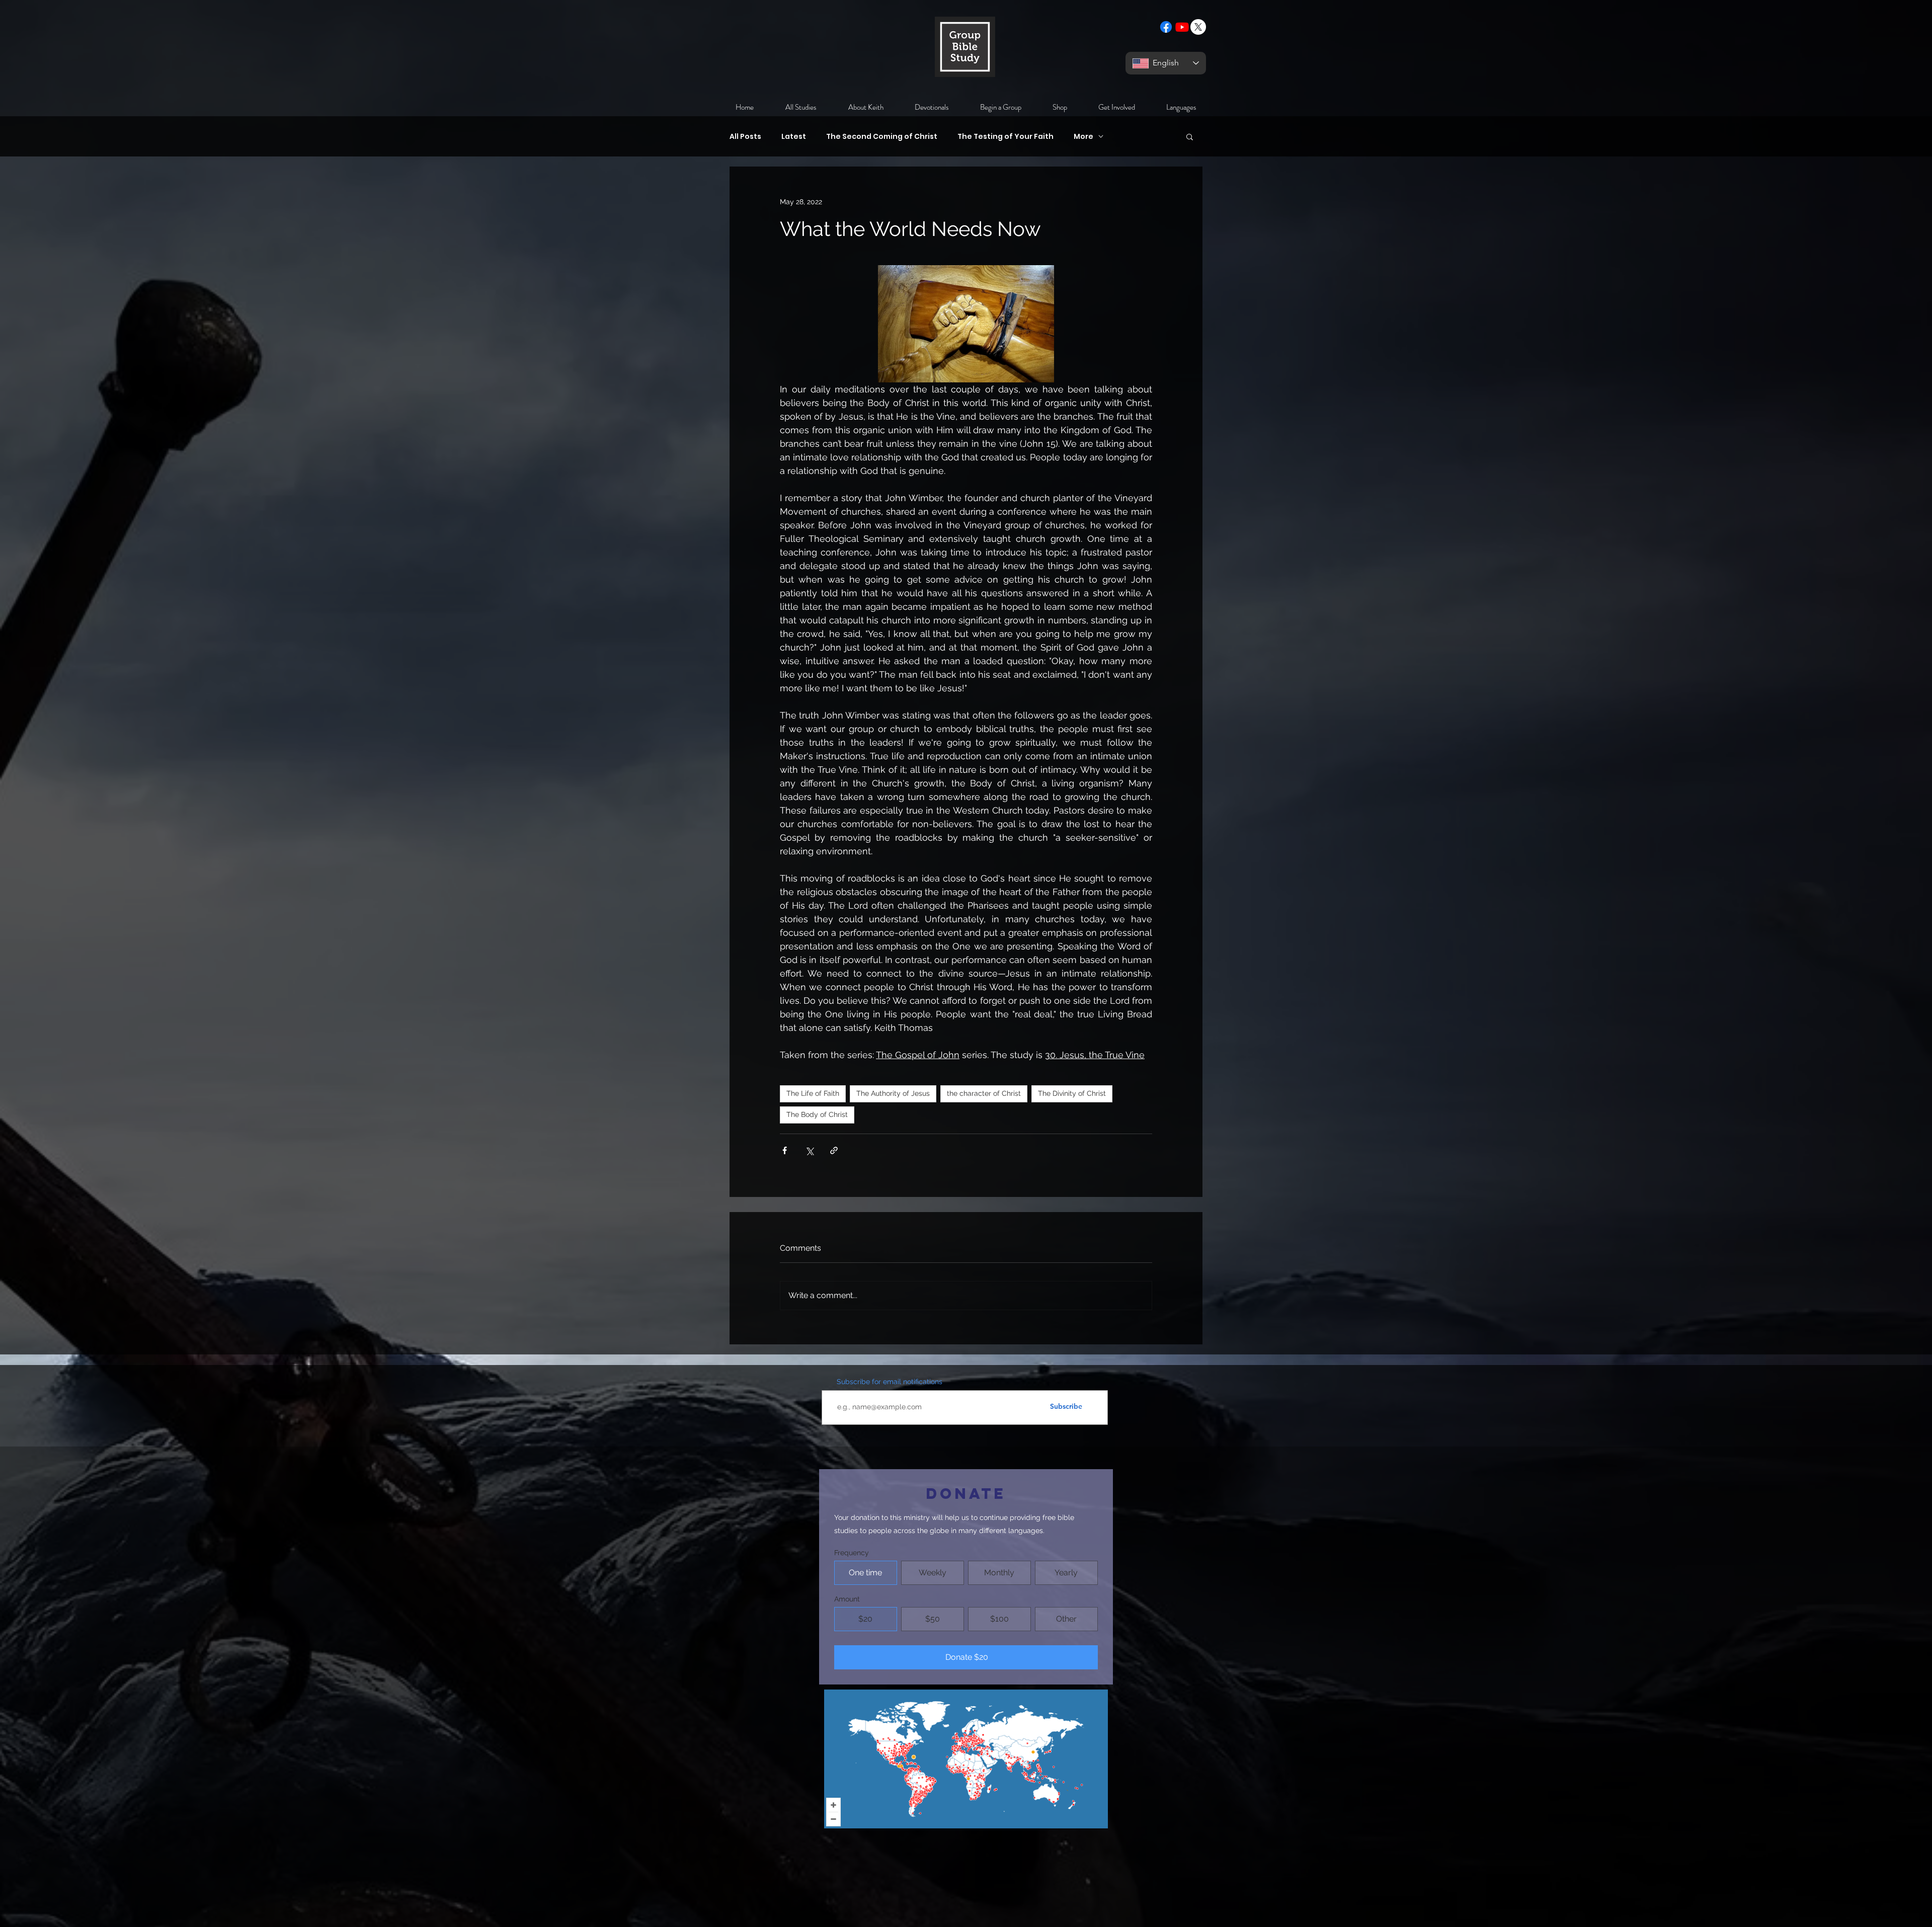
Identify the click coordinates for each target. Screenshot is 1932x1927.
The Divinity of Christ (1072, 1093)
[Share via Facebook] (785, 1150)
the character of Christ (984, 1093)
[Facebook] (1166, 27)
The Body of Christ (817, 1114)
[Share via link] (834, 1150)
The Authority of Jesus (893, 1093)
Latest (794, 137)
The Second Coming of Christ (882, 137)
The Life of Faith (813, 1093)
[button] (1190, 136)
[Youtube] (1182, 27)
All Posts (745, 137)
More (1083, 137)
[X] (1198, 27)
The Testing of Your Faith (1005, 137)
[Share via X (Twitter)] (809, 1150)
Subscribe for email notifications (890, 1382)
